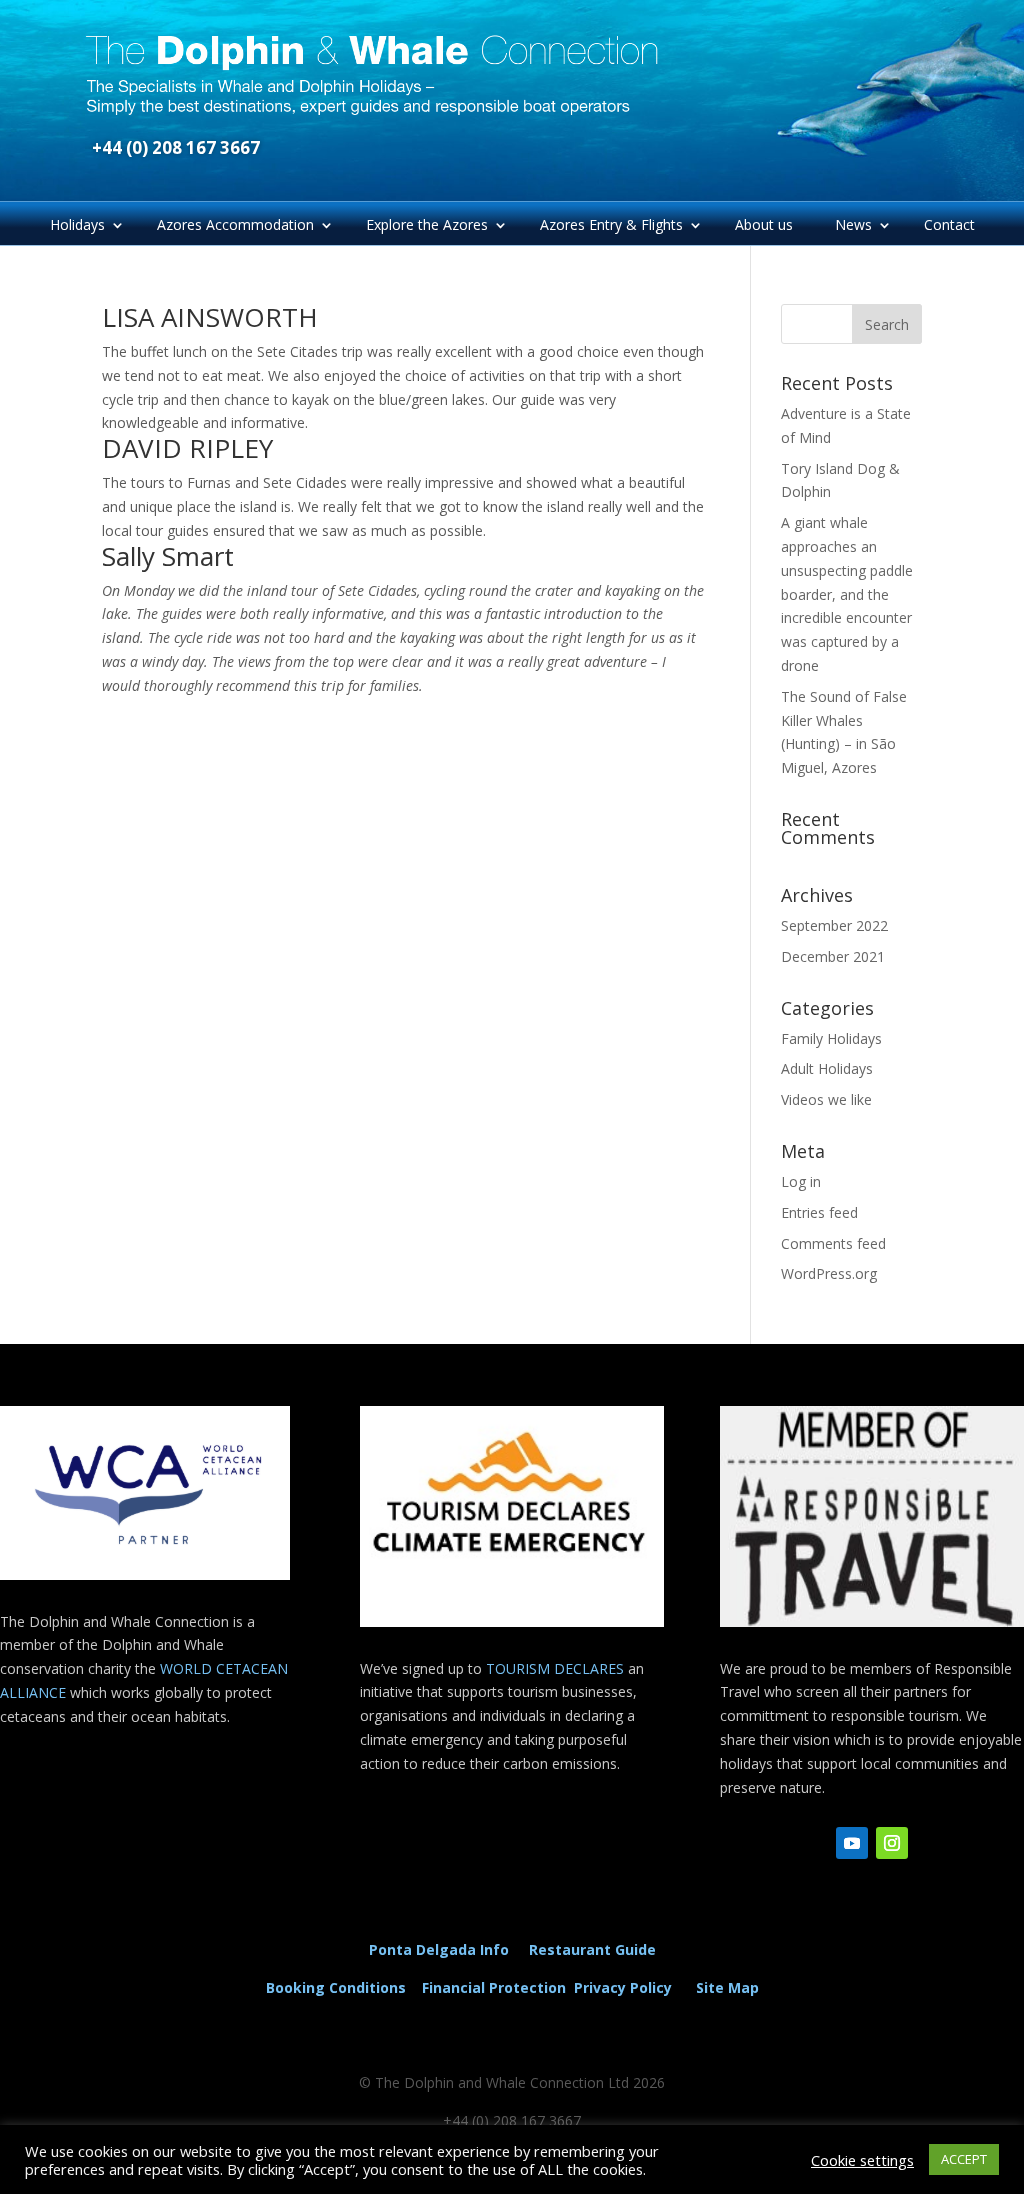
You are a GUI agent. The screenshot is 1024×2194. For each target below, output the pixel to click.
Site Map (727, 1987)
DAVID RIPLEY (187, 448)
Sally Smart (168, 556)
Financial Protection (494, 1987)
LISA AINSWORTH (210, 317)
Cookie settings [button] (862, 2160)
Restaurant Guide (592, 1949)
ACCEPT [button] (964, 2159)
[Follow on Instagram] (892, 1843)
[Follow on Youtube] (852, 1843)
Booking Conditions (336, 1987)
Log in (801, 1181)
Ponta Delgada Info (439, 1949)
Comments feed (833, 1243)
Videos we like (826, 1099)
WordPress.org (829, 1273)
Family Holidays (831, 1038)
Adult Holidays (827, 1068)
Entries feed (819, 1212)
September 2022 (834, 925)
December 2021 (833, 956)
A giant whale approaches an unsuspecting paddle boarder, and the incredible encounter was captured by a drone (847, 594)
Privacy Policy (627, 1987)
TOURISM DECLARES (555, 1668)
